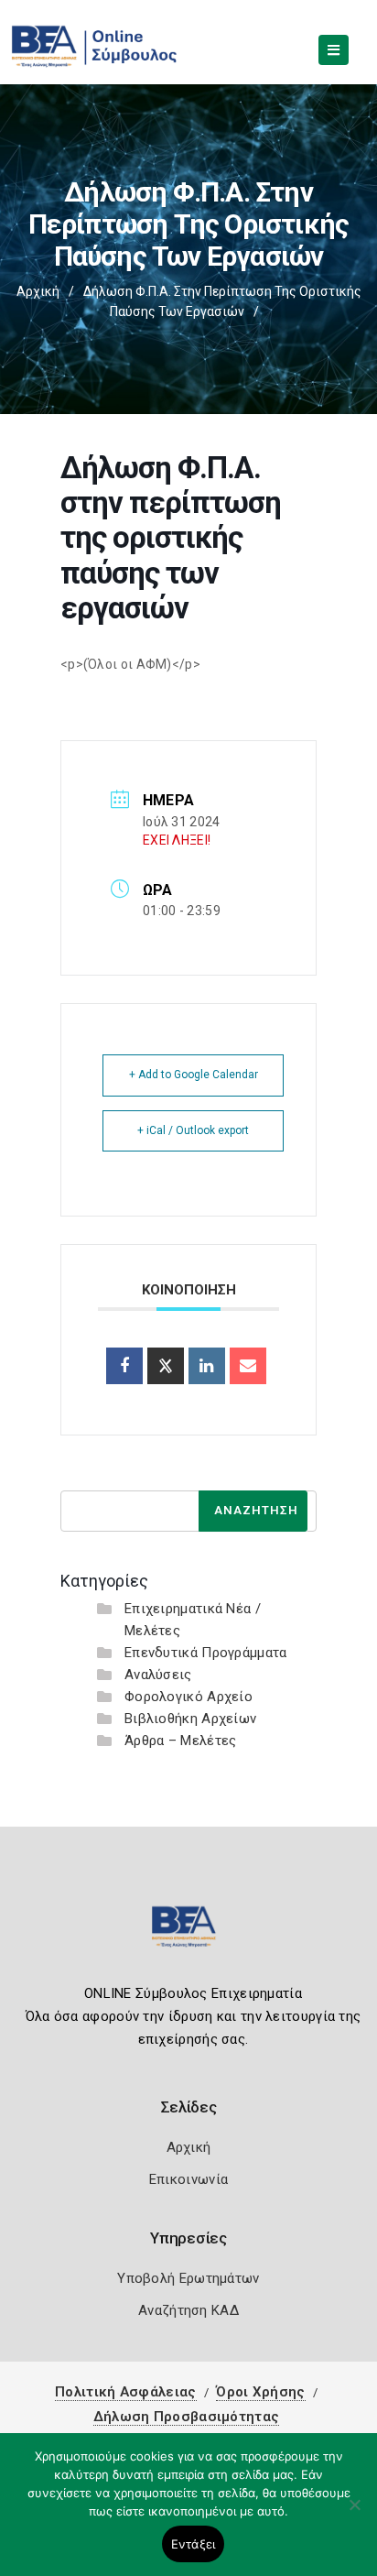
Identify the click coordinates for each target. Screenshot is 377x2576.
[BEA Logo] (188, 1934)
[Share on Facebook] (124, 1366)
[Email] (248, 1366)
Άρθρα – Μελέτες (181, 1741)
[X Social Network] (166, 1366)
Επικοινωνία (188, 2179)
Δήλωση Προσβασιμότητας (187, 2417)
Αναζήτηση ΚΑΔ (188, 2310)
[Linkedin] (207, 1366)
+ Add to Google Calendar (194, 1075)
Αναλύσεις (158, 1675)
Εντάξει (194, 2544)
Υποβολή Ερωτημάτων (188, 2278)
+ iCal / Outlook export (193, 1130)
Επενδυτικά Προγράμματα (206, 1653)
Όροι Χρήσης (260, 2392)
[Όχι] (354, 2514)
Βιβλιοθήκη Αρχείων (190, 1719)
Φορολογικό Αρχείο (188, 1697)
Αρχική (38, 291)
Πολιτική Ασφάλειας (125, 2392)
